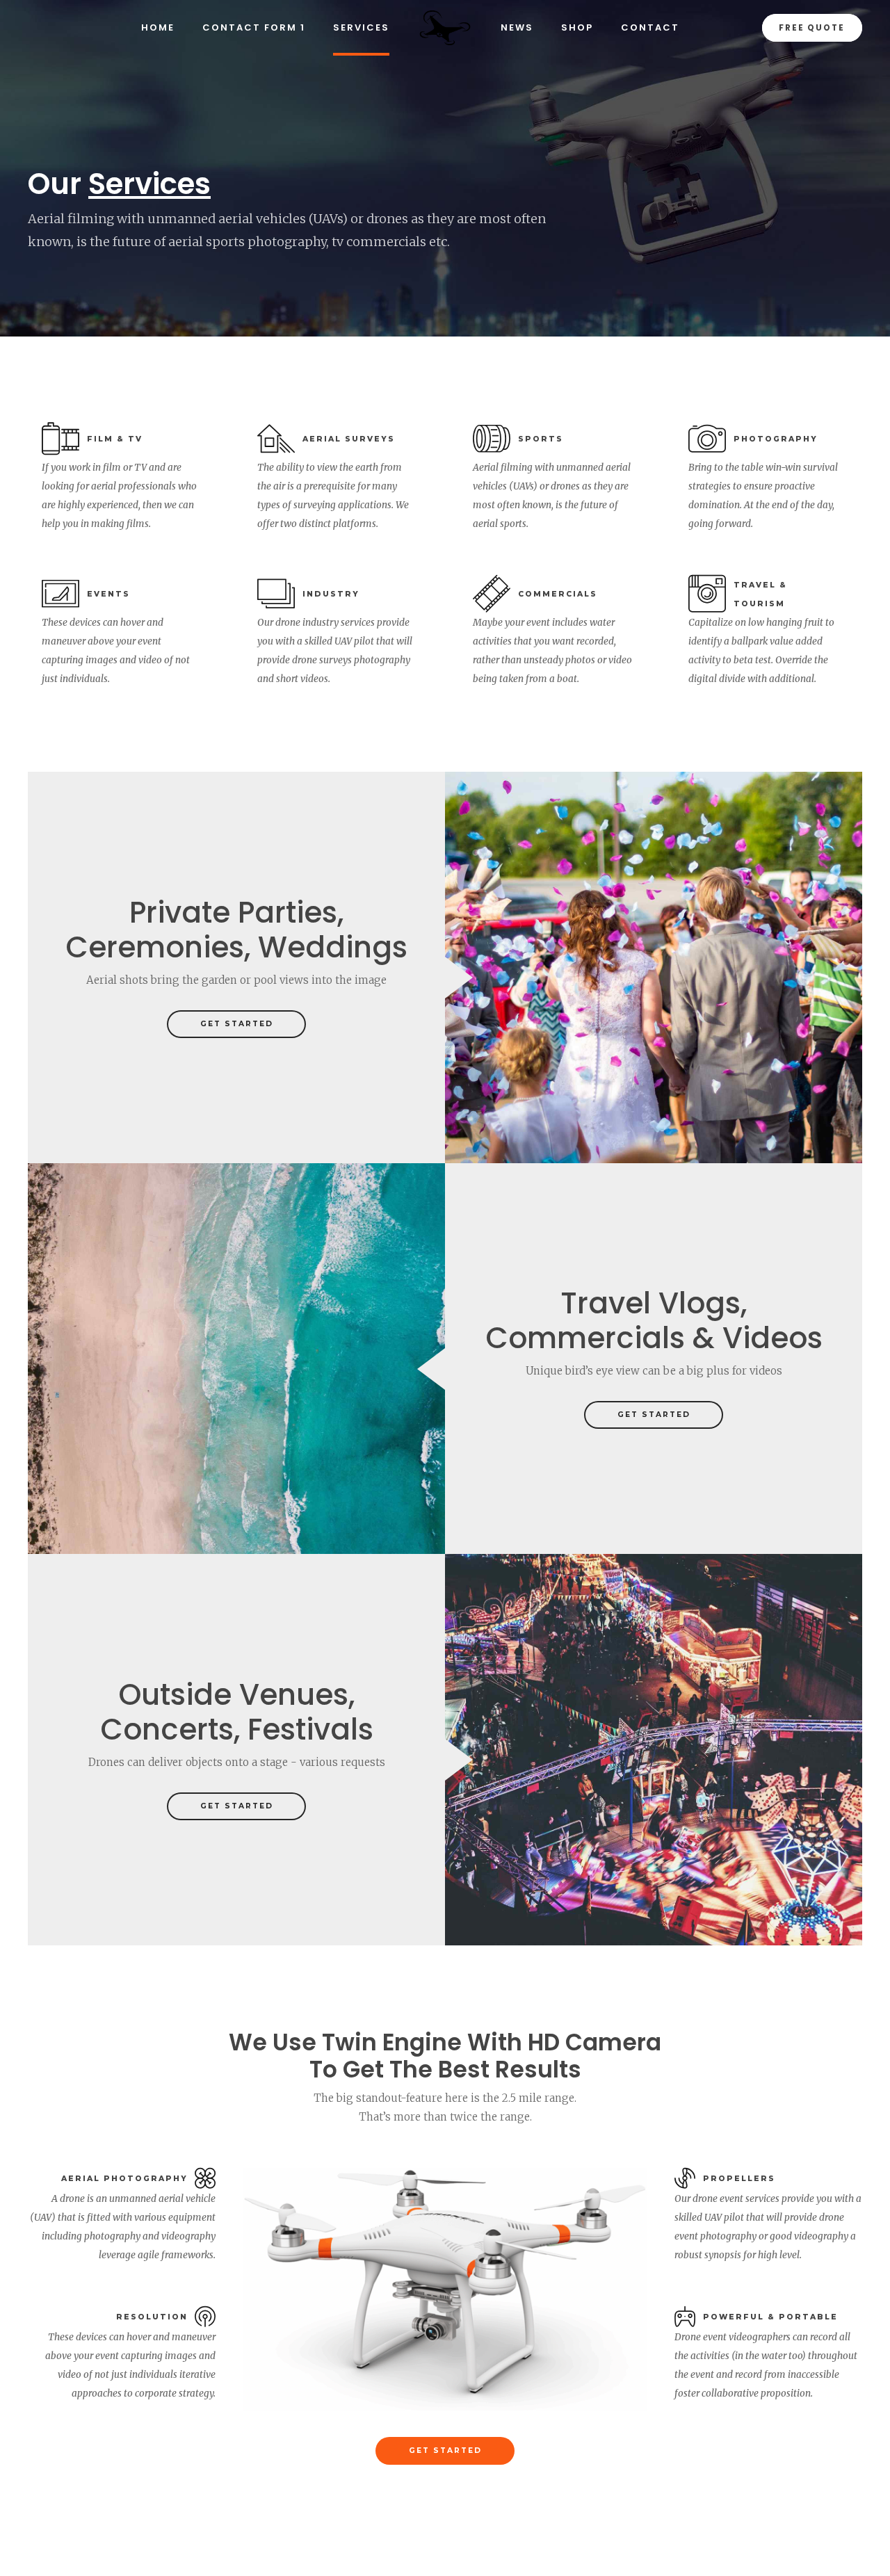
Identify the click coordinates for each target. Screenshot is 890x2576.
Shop (577, 27)
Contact (650, 27)
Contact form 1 (254, 27)
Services (361, 27)
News (517, 27)
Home (158, 27)
